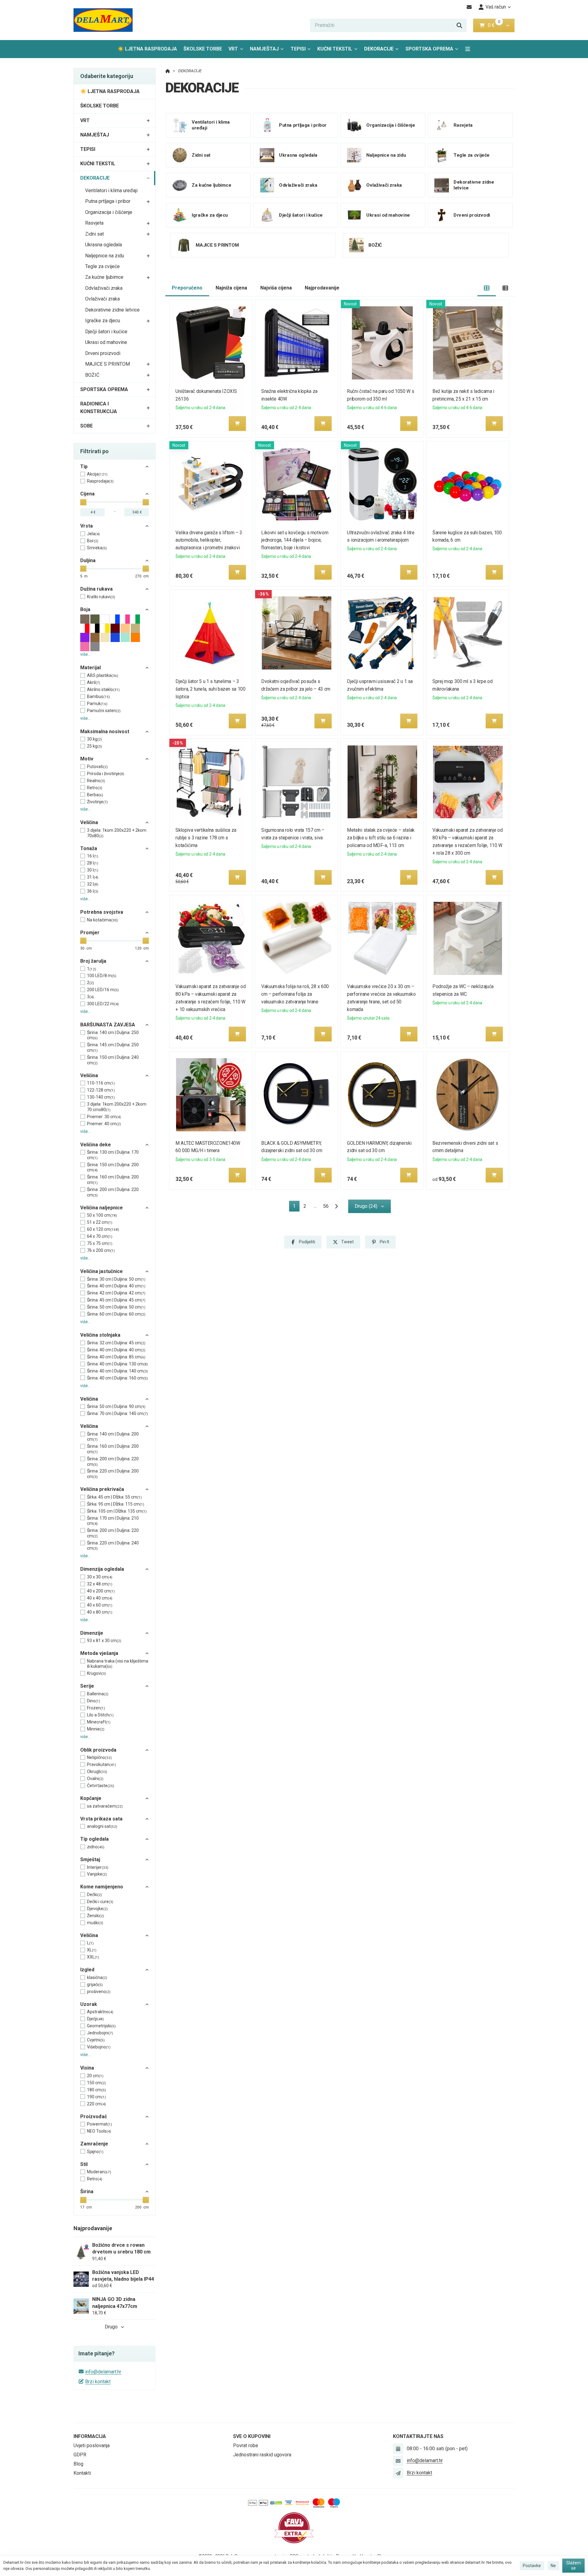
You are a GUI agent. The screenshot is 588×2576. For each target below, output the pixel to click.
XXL (93, 1957)
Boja (85, 609)
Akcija (97, 474)
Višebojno (99, 2047)
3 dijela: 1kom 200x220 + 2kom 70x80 (117, 833)
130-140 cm (101, 1097)
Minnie (96, 1729)
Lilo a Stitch (100, 1715)
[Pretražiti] (459, 25)
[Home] (103, 20)
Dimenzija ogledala (102, 1569)
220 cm (96, 2104)
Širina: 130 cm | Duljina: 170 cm (113, 1155)
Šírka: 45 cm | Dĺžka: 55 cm (114, 1497)
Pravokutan (102, 1764)
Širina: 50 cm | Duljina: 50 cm (116, 1307)
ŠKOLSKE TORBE (203, 49)
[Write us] (398, 2473)
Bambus (98, 696)
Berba (95, 795)
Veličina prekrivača (102, 1489)
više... (85, 654)
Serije (87, 1686)
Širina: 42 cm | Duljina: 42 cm (116, 1293)
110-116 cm (101, 1083)
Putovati (97, 767)
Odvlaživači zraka (104, 288)
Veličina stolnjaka (100, 1335)
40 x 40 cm (100, 1598)
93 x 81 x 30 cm (104, 1641)
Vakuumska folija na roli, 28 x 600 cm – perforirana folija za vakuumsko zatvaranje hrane (295, 994)
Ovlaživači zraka (102, 299)
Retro (95, 788)
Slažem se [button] (574, 2566)
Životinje (97, 802)
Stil (84, 2164)
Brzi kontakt (98, 2382)
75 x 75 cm (100, 1243)
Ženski (96, 1916)
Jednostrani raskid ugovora (262, 2455)
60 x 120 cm (103, 1229)
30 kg (94, 739)
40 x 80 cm (100, 1612)
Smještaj (90, 1859)
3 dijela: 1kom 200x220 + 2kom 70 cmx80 (117, 1107)
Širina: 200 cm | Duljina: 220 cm (113, 1192)
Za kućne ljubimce (104, 277)
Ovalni (95, 1779)
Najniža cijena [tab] (231, 288)
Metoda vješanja (99, 1653)
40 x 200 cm (101, 1591)
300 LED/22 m (103, 1004)
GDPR (80, 2455)
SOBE (87, 426)
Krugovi (96, 1673)
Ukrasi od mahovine (106, 342)
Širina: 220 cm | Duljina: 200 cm (113, 1474)
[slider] (83, 502)
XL (92, 1950)
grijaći (95, 1984)
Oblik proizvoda (98, 1750)
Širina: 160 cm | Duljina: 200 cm (113, 1180)
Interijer (98, 1867)
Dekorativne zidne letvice (112, 310)
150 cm (96, 2083)
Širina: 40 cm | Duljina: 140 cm (117, 1371)
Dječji (95, 2019)
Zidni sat (94, 234)
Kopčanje (91, 1798)
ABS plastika (103, 675)
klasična (97, 1977)
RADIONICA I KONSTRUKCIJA (99, 408)
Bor (93, 541)
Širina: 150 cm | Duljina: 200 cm (113, 1167)
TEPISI (298, 49)
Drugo (111, 2327)
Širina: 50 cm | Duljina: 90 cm (116, 1406)
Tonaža (89, 848)
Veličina (89, 822)
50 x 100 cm (102, 1215)
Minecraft (99, 1722)
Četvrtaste (101, 1786)
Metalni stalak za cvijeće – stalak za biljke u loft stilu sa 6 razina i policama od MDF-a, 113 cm (381, 838)
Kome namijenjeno (102, 1887)
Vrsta (87, 526)
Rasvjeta (94, 223)
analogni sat (102, 1826)
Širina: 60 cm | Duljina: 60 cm (116, 1314)
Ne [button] (553, 2566)
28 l (93, 863)
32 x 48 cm (100, 1584)
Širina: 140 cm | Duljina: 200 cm (113, 1437)
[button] (508, 25)
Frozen (96, 1708)
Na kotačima (102, 920)
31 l (93, 877)
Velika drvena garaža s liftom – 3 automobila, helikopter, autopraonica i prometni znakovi (209, 540)
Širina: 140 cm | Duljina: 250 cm (113, 1035)
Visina (87, 2068)
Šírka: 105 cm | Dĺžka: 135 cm (117, 1511)
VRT (233, 49)
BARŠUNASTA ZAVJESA (108, 1025)
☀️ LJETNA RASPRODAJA (147, 49)
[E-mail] (469, 7)
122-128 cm (101, 1090)
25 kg (94, 746)
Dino (94, 1701)
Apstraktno (100, 2012)
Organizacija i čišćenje (109, 212)
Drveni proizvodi (103, 353)
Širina (87, 2191)
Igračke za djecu (103, 321)
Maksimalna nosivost (105, 732)
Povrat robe (246, 2445)
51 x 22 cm (100, 1222)
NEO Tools (99, 2131)
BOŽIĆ (92, 375)
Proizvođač (94, 2117)
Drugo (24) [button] (366, 1206)
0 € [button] (494, 25)
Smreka (97, 548)
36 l (93, 891)
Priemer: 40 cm (104, 1124)
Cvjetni (96, 2040)
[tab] (487, 288)
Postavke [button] (532, 2566)
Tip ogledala (94, 1839)
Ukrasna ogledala (104, 245)
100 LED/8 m (102, 976)
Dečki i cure (100, 1902)
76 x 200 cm (101, 1250)
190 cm (96, 2097)
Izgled (87, 1970)
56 (326, 1206)
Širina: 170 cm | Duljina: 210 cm (113, 1521)
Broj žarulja (93, 961)
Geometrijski (101, 2026)
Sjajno (95, 2152)
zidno (96, 1847)
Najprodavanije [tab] (322, 288)
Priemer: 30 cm (104, 1117)
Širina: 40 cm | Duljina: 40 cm (116, 1286)
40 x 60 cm (100, 1605)
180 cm (96, 2090)
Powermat (100, 2124)
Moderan (99, 2172)
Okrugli (97, 1771)
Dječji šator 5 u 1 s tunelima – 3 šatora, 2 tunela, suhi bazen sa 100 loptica (211, 689)
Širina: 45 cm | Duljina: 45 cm (116, 1300)
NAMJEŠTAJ (264, 49)
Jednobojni (100, 2033)
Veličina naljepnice (102, 1208)
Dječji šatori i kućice (106, 332)
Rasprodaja (100, 481)
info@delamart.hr (103, 2372)
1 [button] (296, 1207)
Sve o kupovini (252, 2436)
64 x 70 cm (100, 1236)
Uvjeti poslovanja (92, 2445)
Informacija (90, 2436)
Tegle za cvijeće (102, 266)
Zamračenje (94, 2144)
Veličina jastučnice (102, 1271)
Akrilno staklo (103, 689)
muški (95, 1923)
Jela (93, 534)
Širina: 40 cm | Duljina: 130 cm (117, 1364)
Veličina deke (96, 1145)
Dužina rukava (96, 589)
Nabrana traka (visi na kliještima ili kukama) (118, 1664)
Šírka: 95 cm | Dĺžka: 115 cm (116, 1504)
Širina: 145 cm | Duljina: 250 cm (113, 1047)
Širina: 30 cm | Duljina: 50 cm (116, 1279)
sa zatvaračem (105, 1806)
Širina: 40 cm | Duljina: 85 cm (116, 1357)
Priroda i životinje (106, 774)
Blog (78, 2464)
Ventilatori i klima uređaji (111, 190)
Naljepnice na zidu (105, 256)
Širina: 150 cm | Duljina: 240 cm (113, 1060)
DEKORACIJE (383, 51)
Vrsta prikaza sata (101, 1819)
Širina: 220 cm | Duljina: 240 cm (113, 1546)
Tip (84, 467)
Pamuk (97, 704)
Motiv (87, 759)
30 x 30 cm (100, 1577)
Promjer (90, 933)
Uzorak (89, 2004)
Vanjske (97, 1874)
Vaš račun (496, 7)
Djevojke (97, 1909)
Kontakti (82, 2473)
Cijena (87, 494)
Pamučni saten (104, 711)
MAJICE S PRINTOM (107, 364)
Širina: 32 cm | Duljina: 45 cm (116, 1343)
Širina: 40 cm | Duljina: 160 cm (117, 1378)
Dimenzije (92, 1633)
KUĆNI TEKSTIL (335, 49)
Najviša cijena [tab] (276, 288)
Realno (96, 781)
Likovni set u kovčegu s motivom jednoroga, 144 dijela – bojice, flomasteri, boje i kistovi (295, 540)
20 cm (95, 2076)
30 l (93, 870)
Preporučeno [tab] (187, 288)
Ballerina (98, 1694)
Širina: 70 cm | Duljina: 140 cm (117, 1413)
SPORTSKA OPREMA (429, 49)
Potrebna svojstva (102, 912)
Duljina (88, 560)
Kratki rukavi (101, 597)
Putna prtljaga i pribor (108, 201)
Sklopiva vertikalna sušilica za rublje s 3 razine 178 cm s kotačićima (206, 838)
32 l (93, 884)
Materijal (90, 668)
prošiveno (99, 1992)
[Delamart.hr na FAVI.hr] (294, 2527)
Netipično (99, 1757)
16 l (93, 856)
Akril (94, 682)
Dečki (94, 1895)
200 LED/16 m (103, 990)
